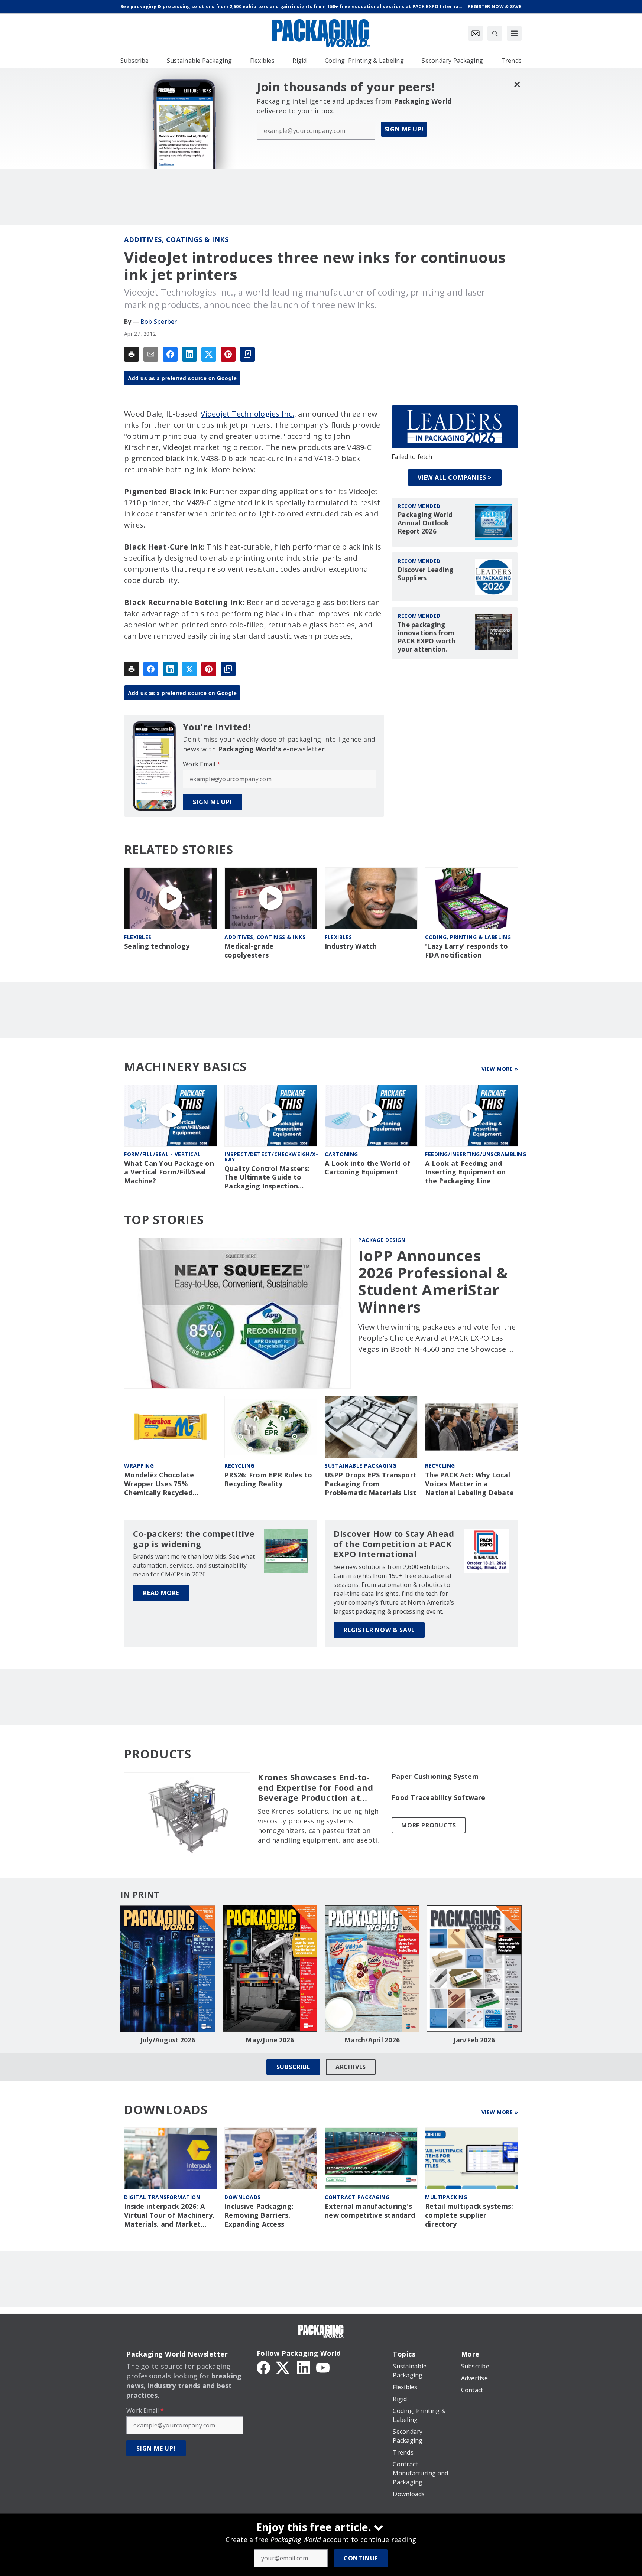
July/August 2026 (168, 2040)
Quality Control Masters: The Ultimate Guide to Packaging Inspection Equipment (267, 1178)
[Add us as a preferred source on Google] (247, 354)
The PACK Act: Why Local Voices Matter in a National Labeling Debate (469, 1484)
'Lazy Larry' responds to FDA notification (466, 951)
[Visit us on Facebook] (263, 2367)
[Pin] (228, 354)
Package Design (382, 1240)
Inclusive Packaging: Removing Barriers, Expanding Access (259, 2215)
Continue (361, 2558)
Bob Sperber (159, 322)
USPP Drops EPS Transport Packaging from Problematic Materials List (371, 1484)
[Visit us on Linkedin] (304, 2367)
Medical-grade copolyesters (249, 951)
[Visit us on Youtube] (323, 2367)
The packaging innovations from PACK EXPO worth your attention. (427, 637)
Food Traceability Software (439, 1798)
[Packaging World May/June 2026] (270, 1969)
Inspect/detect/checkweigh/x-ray (271, 1157)
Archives (351, 2067)
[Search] (495, 33)
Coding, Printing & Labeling (468, 937)
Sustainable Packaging (361, 1466)
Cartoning (341, 1154)
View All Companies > (455, 477)
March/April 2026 (372, 2040)
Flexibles (138, 937)
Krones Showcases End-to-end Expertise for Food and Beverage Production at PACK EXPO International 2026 (315, 1788)
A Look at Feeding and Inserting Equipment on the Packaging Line (466, 1172)
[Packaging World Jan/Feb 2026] (474, 1969)
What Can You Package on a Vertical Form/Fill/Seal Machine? (169, 1172)
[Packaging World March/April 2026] (372, 1969)
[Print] (132, 354)
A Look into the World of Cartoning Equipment (367, 1168)
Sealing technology (157, 946)
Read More (161, 1593)
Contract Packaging (357, 2197)
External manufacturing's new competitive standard (370, 2211)
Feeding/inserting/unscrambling (476, 1154)
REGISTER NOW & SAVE (379, 1630)
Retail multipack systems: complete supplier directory (469, 2215)
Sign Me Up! (404, 129)
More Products (429, 1825)
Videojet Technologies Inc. (247, 414)
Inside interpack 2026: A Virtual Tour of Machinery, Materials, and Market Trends (169, 2215)
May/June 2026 (270, 2040)
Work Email (202, 764)
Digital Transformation (162, 2197)
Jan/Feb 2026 (474, 2040)
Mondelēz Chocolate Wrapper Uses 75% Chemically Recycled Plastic (159, 1484)
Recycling (239, 1466)
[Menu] (514, 33)
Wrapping (139, 1466)
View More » (500, 1069)
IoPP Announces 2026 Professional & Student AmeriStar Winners (433, 1281)
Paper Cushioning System (435, 1776)
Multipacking (446, 2197)
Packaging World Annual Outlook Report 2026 (425, 523)
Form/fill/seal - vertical (163, 1154)
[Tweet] (209, 354)
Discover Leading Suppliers (425, 574)
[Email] (151, 354)
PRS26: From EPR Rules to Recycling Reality (268, 1479)
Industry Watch (351, 946)
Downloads (243, 2197)
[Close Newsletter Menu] (517, 84)
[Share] (170, 354)
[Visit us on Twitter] (283, 2367)
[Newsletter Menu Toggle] (476, 33)
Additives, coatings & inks (176, 239)
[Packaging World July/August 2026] (168, 1969)
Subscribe (293, 2067)
